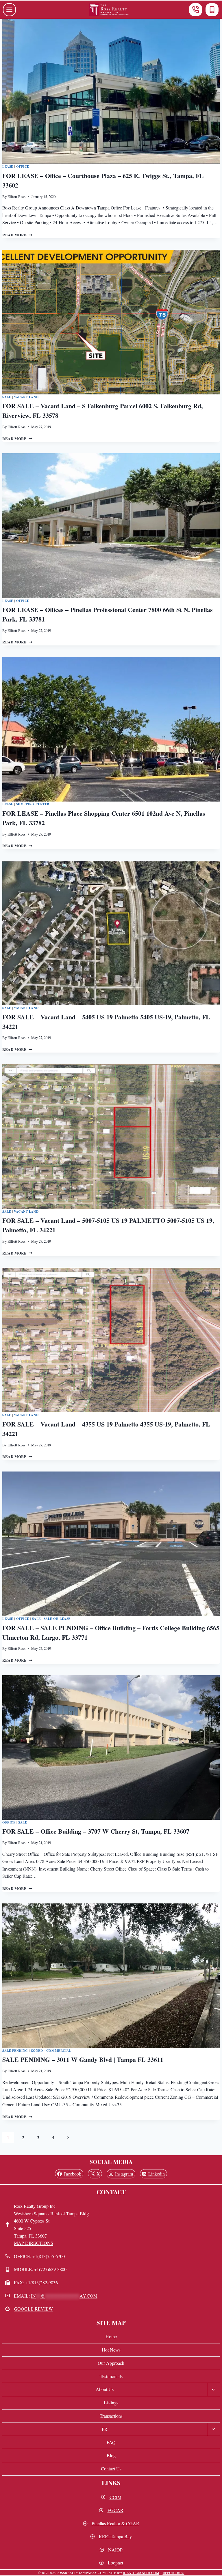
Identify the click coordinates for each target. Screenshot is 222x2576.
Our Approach (111, 2363)
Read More (17, 235)
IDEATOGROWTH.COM (141, 2573)
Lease (8, 166)
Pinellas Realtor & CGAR (115, 2523)
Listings (111, 2402)
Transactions (111, 2416)
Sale (7, 397)
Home (111, 2336)
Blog (111, 2455)
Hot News (111, 2350)
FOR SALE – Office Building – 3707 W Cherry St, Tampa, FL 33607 (96, 1831)
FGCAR (115, 2510)
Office (23, 166)
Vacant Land (26, 397)
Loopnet (115, 2563)
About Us (105, 2389)
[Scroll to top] (214, 2563)
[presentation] (111, 92)
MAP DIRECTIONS (34, 2243)
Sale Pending (15, 2050)
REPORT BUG (174, 2573)
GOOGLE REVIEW (33, 2309)
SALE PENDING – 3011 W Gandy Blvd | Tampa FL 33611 (83, 2059)
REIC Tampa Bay (115, 2536)
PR (105, 2429)
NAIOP (115, 2550)
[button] (196, 10)
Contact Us (111, 2469)
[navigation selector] (9, 10)
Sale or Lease (57, 1619)
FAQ (111, 2442)
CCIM (115, 2497)
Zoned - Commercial (51, 2050)
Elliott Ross (16, 196)
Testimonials (111, 2376)
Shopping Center (33, 804)
